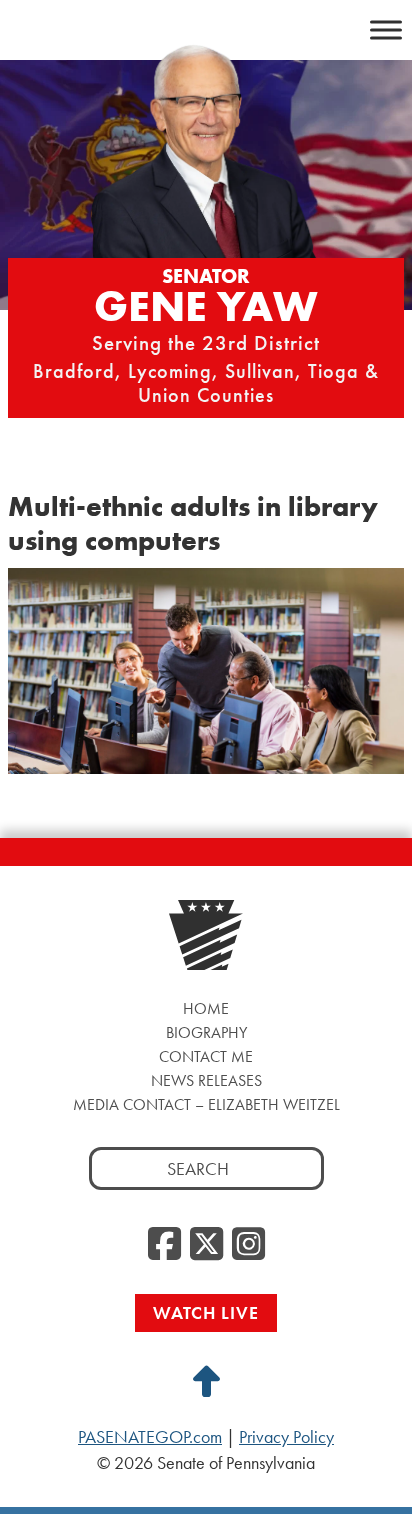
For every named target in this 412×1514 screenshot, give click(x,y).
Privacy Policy (286, 1437)
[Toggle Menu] (386, 29)
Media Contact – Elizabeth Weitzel (206, 1104)
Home (206, 1008)
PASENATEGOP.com (150, 1437)
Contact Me (206, 1056)
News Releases (206, 1080)
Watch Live (206, 1312)
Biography (206, 1032)
